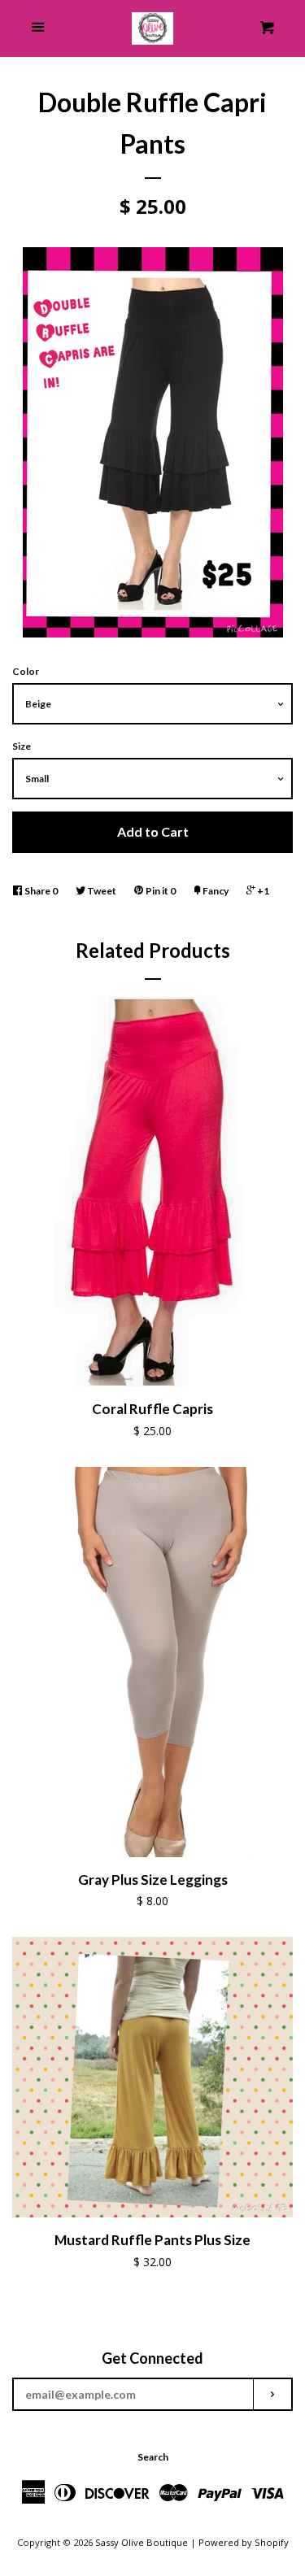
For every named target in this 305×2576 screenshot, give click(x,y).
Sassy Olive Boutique (142, 2542)
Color (26, 671)
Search (153, 2457)
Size (22, 746)
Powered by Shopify (244, 2542)
